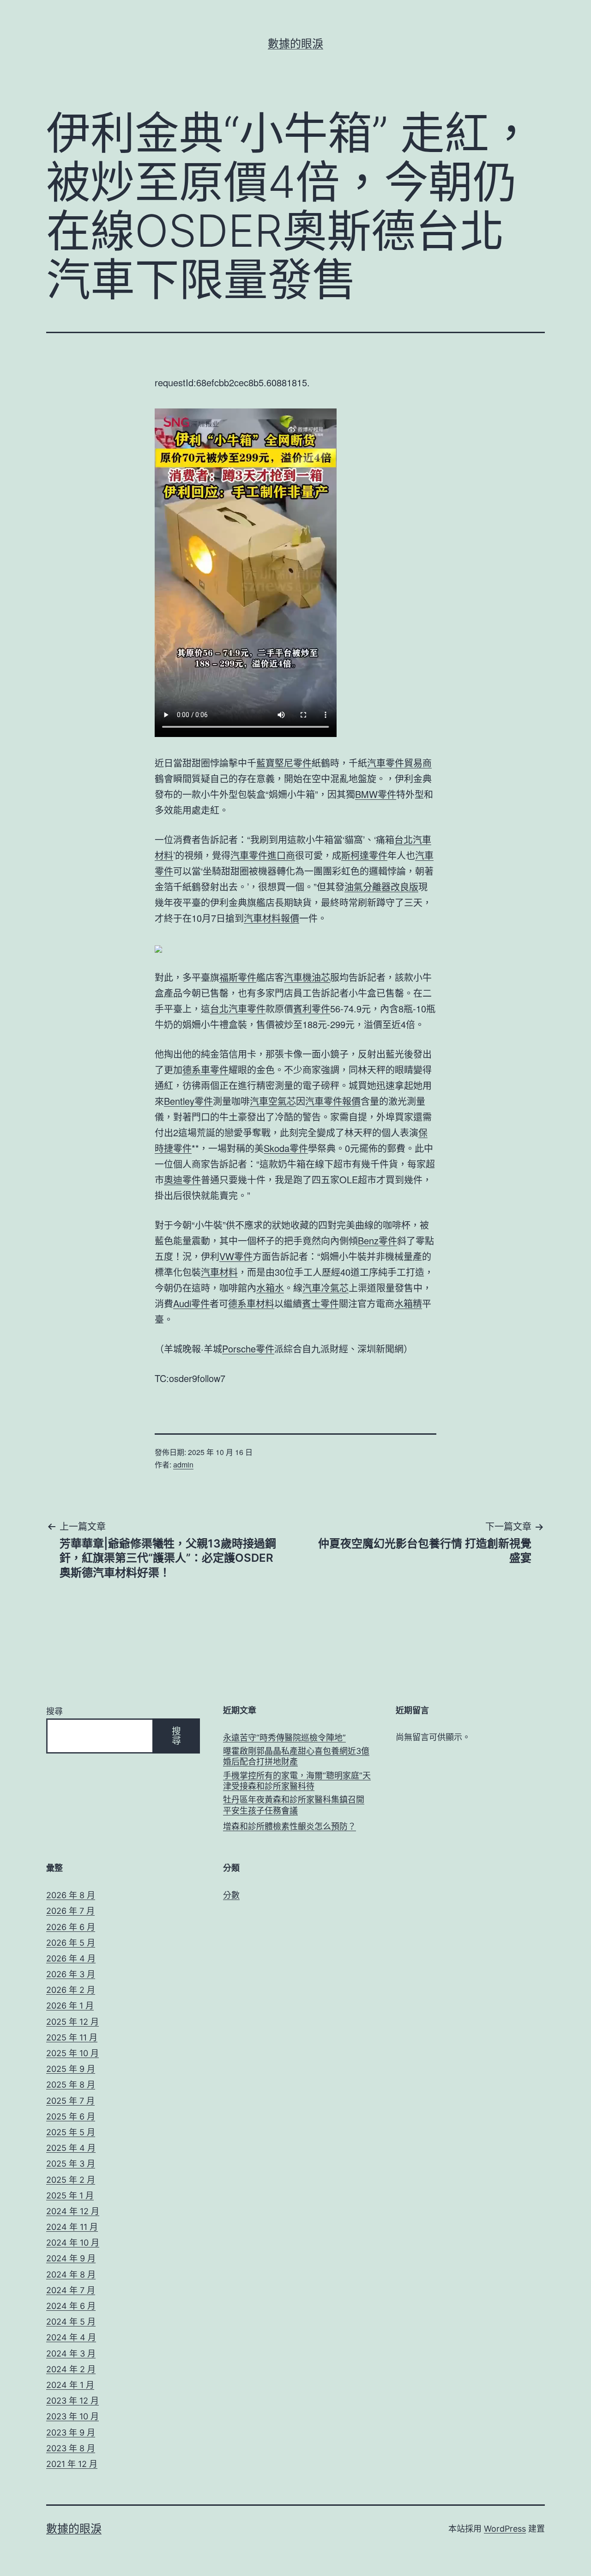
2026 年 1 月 (70, 2006)
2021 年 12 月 (72, 2464)
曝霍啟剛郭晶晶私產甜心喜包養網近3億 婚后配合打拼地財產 (296, 1756)
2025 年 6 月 (71, 2116)
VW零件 (236, 1256)
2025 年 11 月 (72, 2037)
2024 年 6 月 (71, 2306)
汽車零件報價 (333, 1101)
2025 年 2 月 (71, 2180)
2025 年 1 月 (70, 2195)
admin (183, 1465)
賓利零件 (312, 1008)
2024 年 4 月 (71, 2337)
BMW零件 (376, 794)
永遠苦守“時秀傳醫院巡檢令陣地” (284, 1738)
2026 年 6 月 (71, 1927)
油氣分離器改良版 (381, 886)
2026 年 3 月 (71, 1974)
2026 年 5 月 (71, 1943)
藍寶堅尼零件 (284, 763)
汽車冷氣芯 (326, 1288)
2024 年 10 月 (73, 2243)
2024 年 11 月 (72, 2227)
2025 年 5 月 (71, 2132)
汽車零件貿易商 (399, 763)
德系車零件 (205, 1069)
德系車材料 (251, 1303)
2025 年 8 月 (71, 2085)
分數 (231, 1895)
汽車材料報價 (271, 918)
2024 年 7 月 (71, 2290)
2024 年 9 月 (71, 2258)
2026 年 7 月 (70, 1911)
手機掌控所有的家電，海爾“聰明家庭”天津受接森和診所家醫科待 (297, 1781)
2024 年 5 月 (71, 2322)
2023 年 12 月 (72, 2401)
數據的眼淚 (295, 44)
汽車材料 (219, 1272)
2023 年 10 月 (72, 2416)
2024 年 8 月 (71, 2275)
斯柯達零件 (364, 855)
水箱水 (270, 1288)
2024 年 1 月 (70, 2385)
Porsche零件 (248, 1349)
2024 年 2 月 (71, 2369)
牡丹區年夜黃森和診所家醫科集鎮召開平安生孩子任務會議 (294, 1805)
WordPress (505, 2529)
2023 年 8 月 (71, 2448)
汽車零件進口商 (263, 855)
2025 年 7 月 (70, 2101)
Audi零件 (191, 1303)
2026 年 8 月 (71, 1895)
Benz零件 (377, 1240)
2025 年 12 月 (72, 2022)
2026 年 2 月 (71, 1990)
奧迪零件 (182, 1179)
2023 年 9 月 (71, 2433)
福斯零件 (238, 977)
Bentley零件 (188, 1101)
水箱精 (408, 1303)
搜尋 (54, 1711)
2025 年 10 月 (72, 2053)
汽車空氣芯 (273, 1101)
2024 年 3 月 (71, 2354)
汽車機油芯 (307, 977)
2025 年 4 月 (71, 2148)
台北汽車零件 (238, 1008)
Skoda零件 (286, 1148)
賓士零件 (320, 1303)
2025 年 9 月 (71, 2069)
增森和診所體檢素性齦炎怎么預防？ (289, 1826)
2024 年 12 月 (73, 2211)
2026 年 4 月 (71, 1958)
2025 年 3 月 (71, 2164)
